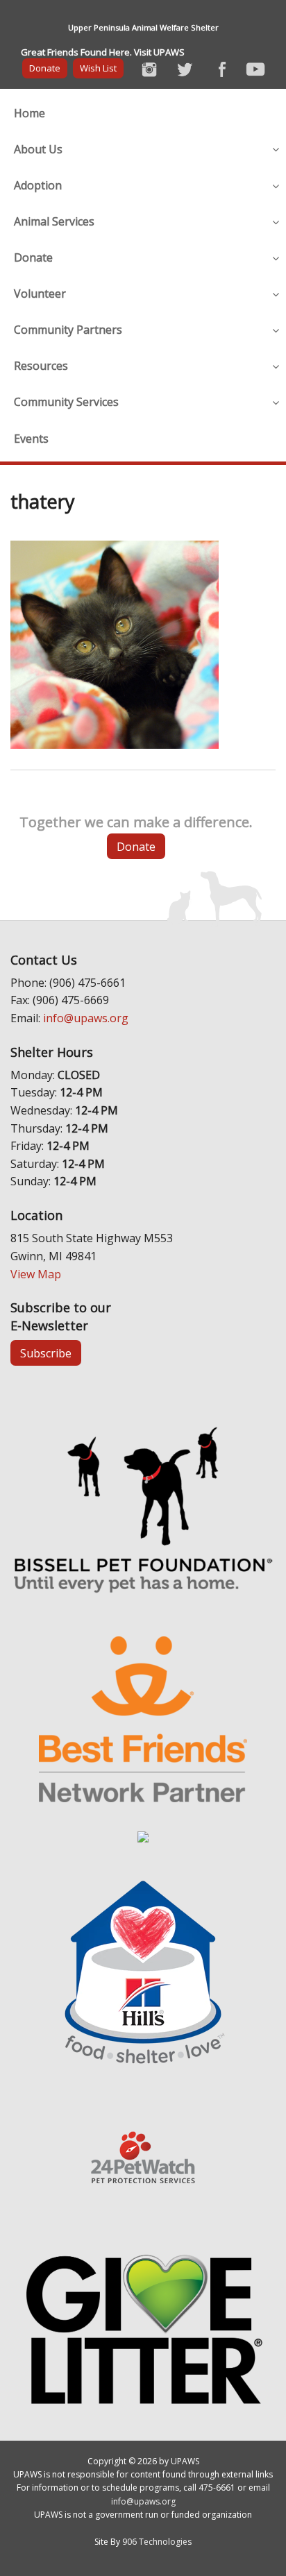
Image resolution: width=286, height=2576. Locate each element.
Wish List (98, 68)
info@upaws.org (86, 1018)
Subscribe (46, 1353)
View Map (36, 1274)
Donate (45, 68)
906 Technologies (157, 2542)
